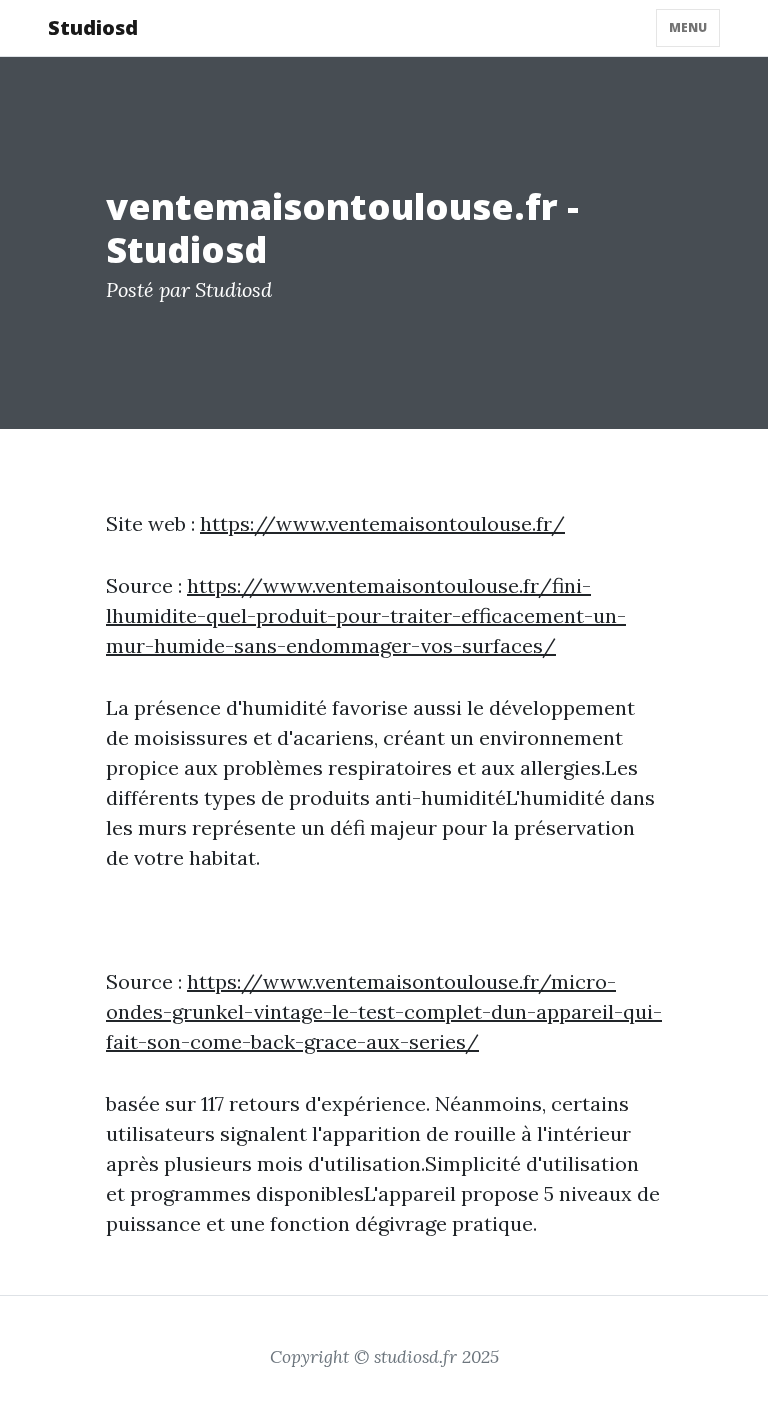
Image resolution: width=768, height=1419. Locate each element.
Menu (688, 27)
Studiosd (93, 27)
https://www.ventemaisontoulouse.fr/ (382, 523)
